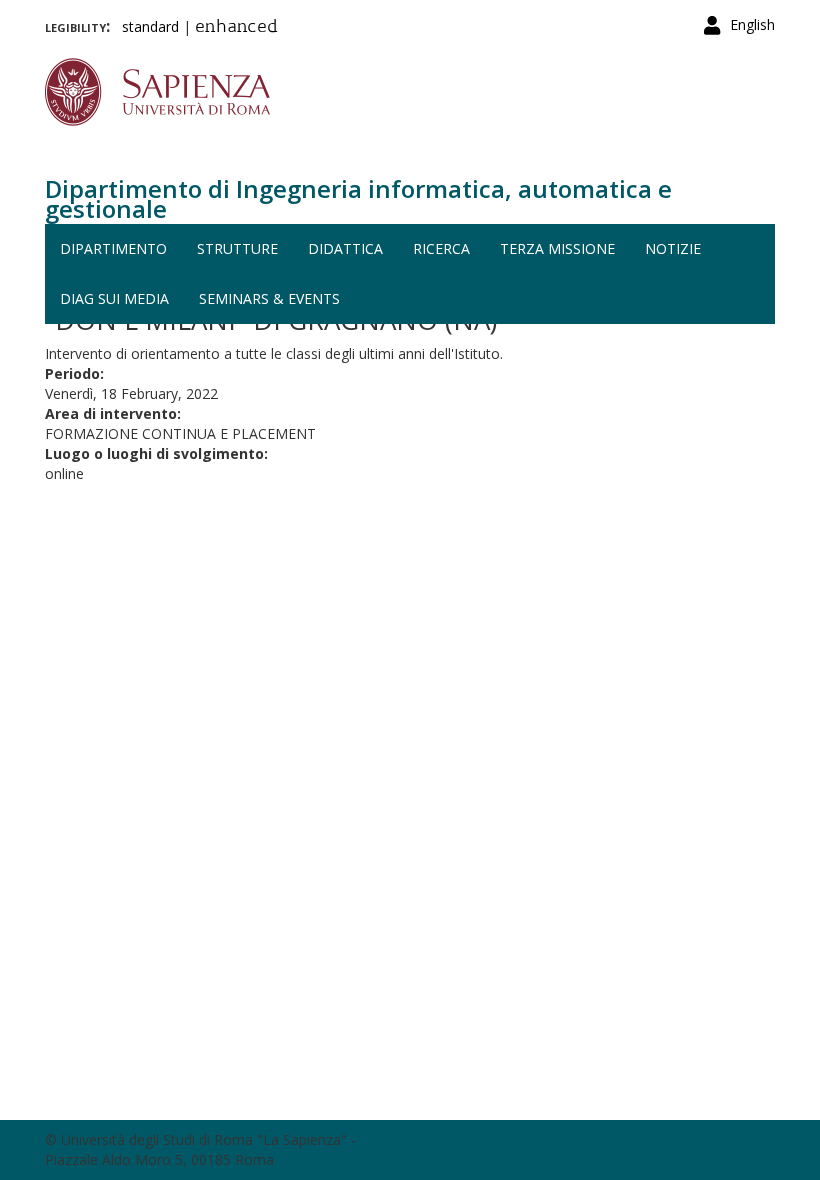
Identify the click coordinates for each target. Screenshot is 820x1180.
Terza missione (557, 248)
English (752, 24)
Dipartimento (113, 248)
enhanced (236, 28)
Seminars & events (269, 298)
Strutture (237, 248)
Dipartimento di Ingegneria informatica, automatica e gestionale (358, 198)
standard (150, 26)
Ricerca (441, 248)
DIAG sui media (114, 298)
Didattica (345, 248)
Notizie (673, 248)
